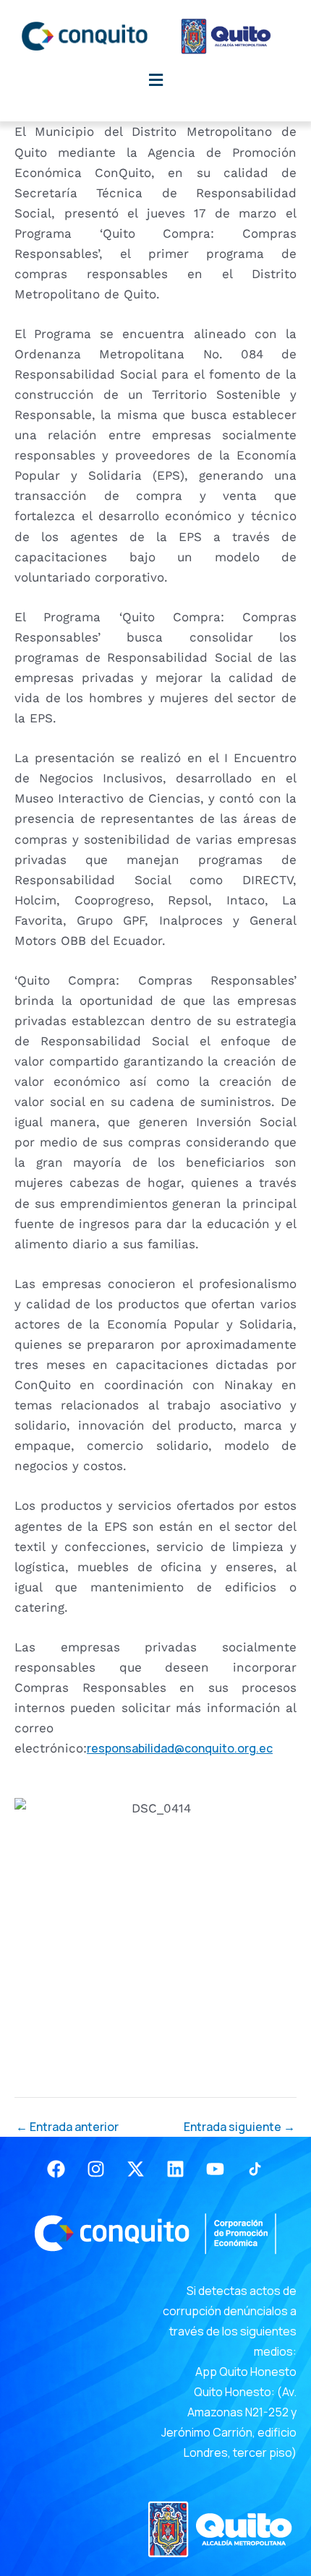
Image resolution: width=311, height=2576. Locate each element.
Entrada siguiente (239, 2127)
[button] (155, 80)
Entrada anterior (67, 2127)
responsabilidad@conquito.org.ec (180, 1748)
